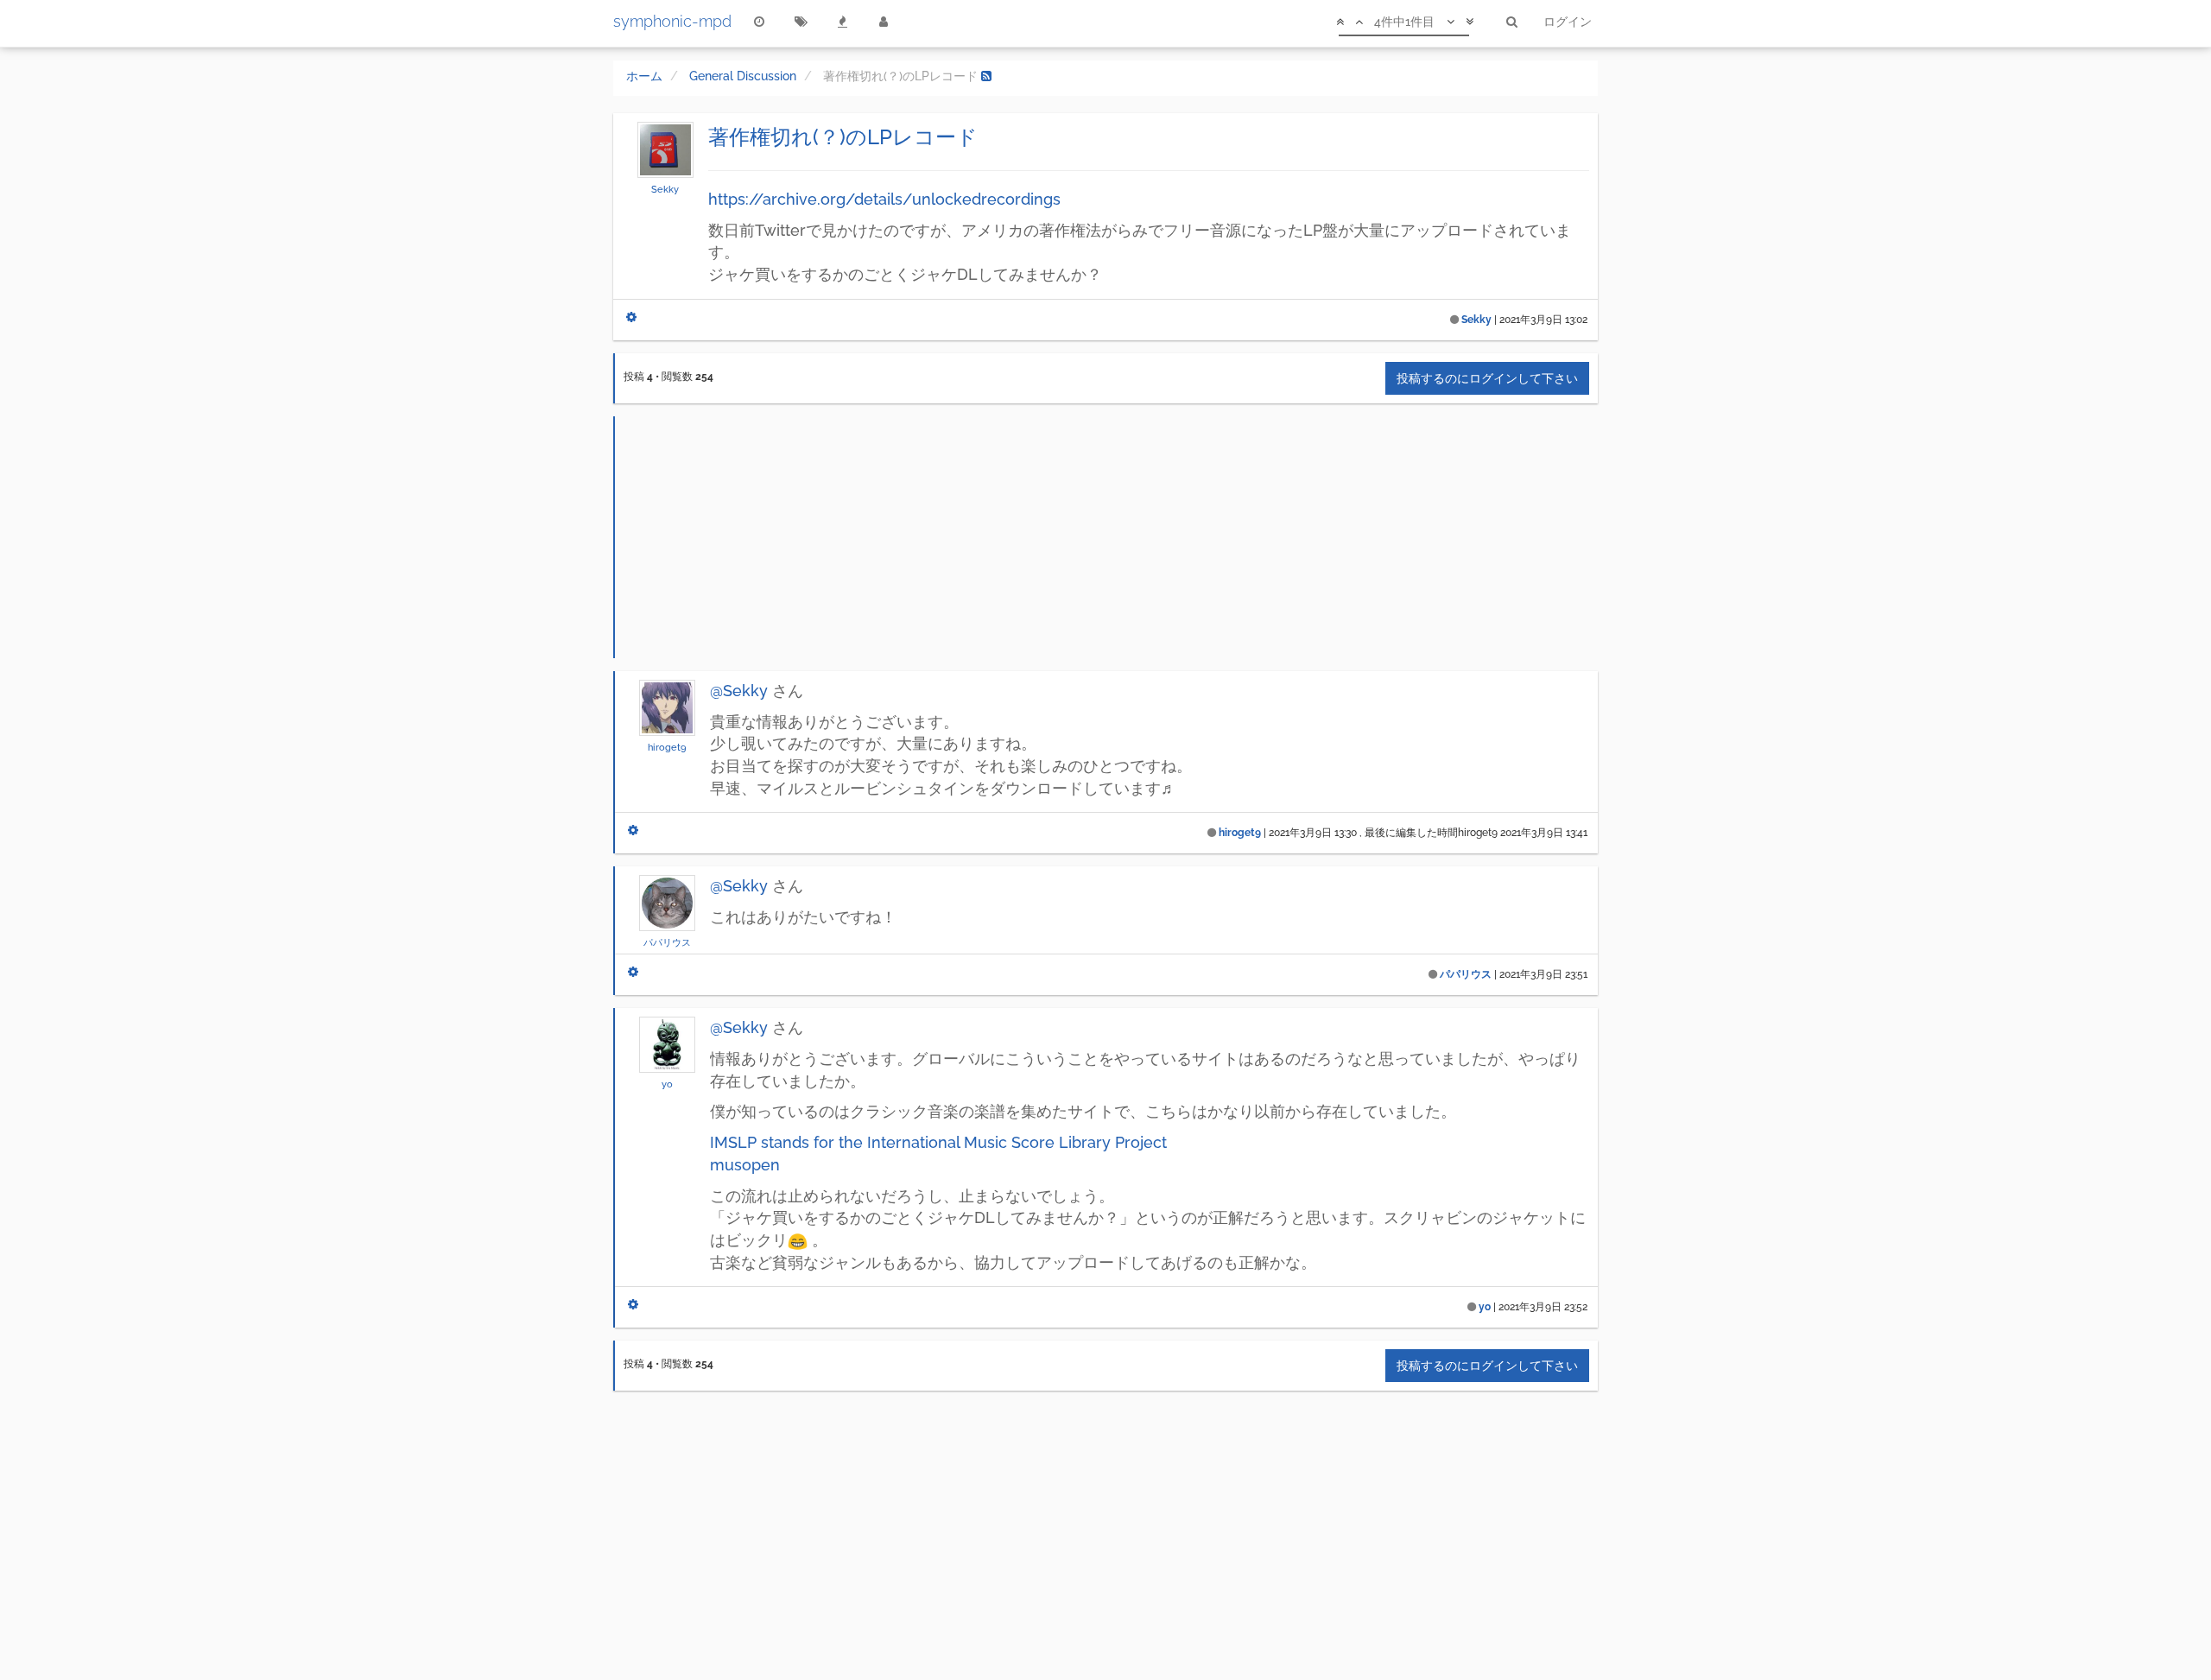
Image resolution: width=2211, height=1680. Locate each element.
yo (667, 1084)
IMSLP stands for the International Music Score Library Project (938, 1142)
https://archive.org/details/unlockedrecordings (884, 199)
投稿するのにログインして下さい (1487, 378)
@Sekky (739, 691)
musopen (745, 1165)
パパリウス (667, 942)
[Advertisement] (1106, 537)
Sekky (665, 189)
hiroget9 (667, 747)
